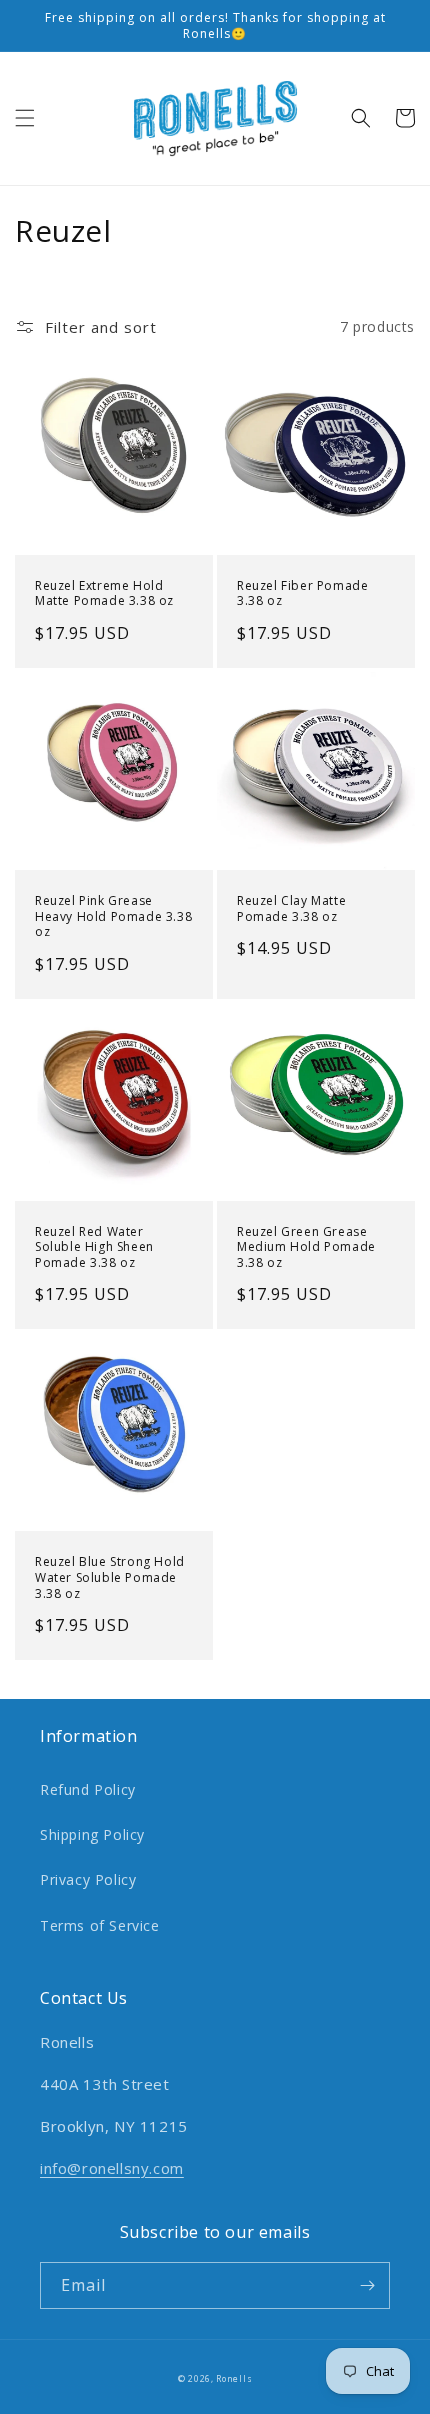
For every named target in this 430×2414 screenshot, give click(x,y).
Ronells (234, 2378)
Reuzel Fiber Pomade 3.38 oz (302, 593)
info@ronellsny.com (112, 2168)
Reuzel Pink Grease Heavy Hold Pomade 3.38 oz (113, 916)
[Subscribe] (367, 2285)
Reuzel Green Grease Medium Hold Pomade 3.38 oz (306, 1247)
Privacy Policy (88, 1879)
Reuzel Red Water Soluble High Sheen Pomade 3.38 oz (94, 1247)
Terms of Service (100, 1925)
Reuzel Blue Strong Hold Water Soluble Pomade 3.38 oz (110, 1577)
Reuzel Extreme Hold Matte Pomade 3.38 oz (104, 593)
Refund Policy (88, 1789)
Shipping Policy (92, 1834)
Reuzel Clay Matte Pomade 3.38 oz (291, 908)
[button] (25, 118)
